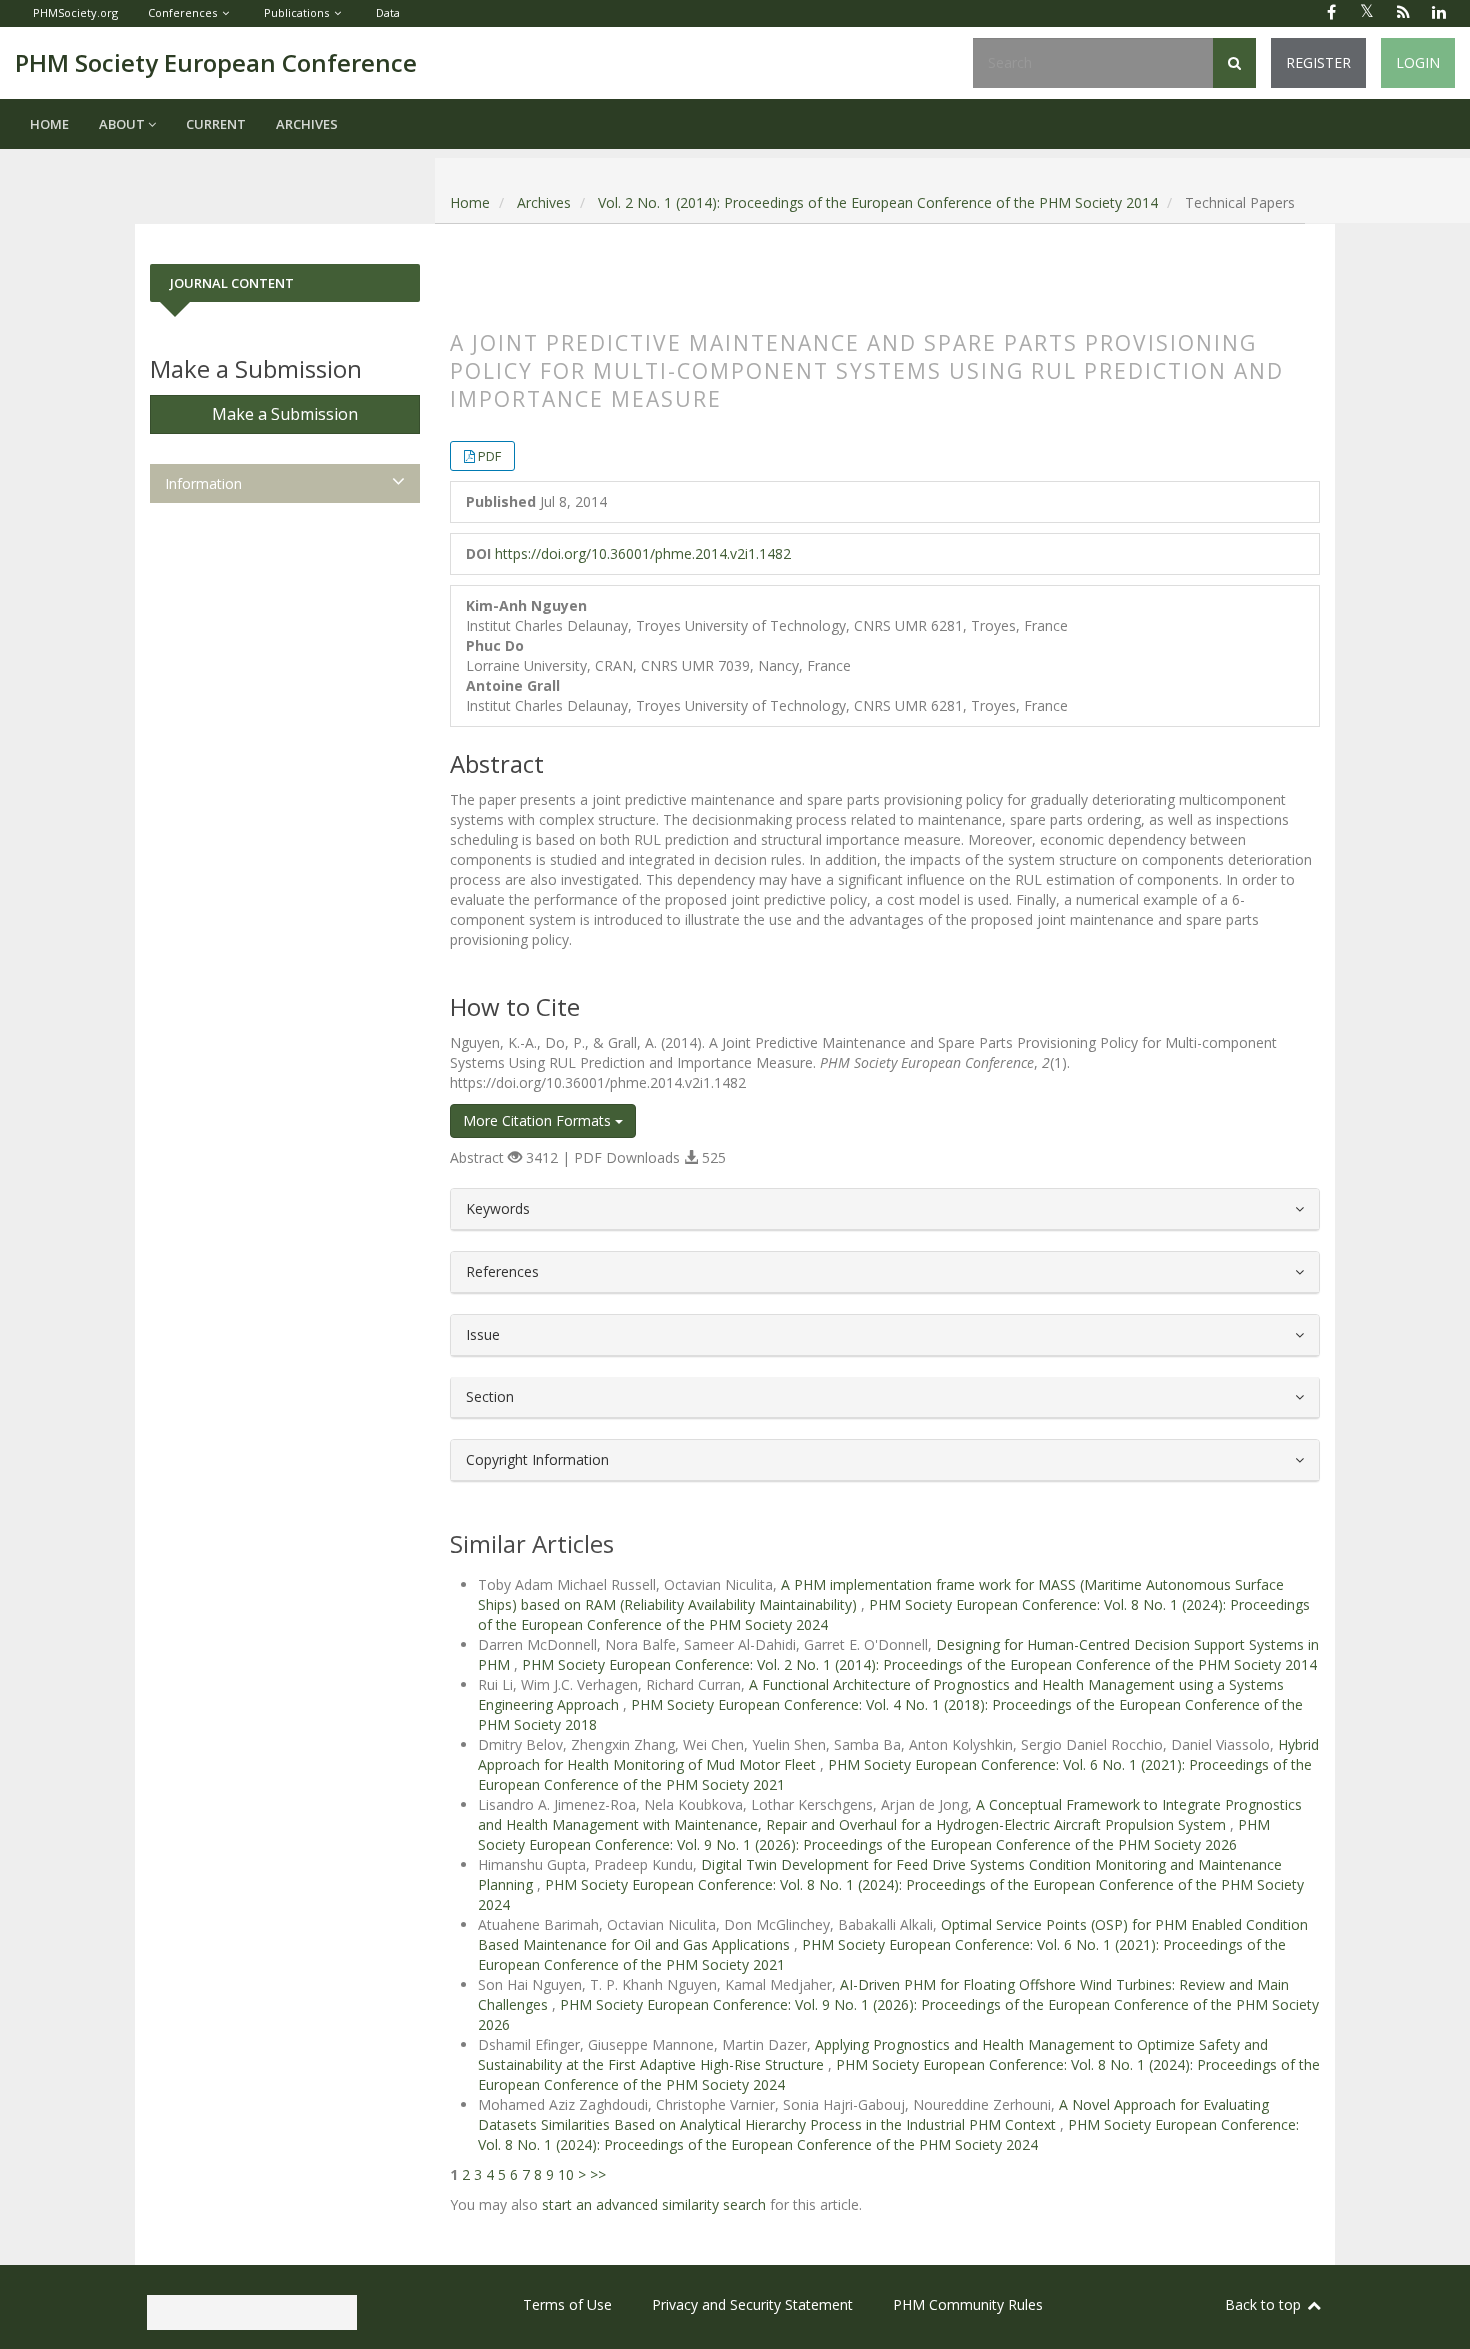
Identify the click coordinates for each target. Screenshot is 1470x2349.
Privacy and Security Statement (752, 2304)
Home (49, 124)
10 (566, 2174)
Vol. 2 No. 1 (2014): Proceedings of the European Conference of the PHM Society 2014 (878, 202)
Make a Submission (285, 414)
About (123, 124)
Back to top (1265, 2304)
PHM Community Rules (968, 2304)
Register (1318, 62)
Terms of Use (567, 2304)
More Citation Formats (539, 1120)
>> (598, 2174)
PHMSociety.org (75, 12)
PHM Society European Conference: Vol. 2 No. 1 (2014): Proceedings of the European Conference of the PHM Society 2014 (919, 1664)
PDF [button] (489, 456)
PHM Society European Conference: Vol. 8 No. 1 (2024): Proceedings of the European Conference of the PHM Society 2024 (888, 2134)
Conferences (182, 12)
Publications (296, 12)
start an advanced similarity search (654, 2204)
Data (388, 12)
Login (1418, 62)
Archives (307, 124)
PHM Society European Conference (216, 62)
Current (216, 124)
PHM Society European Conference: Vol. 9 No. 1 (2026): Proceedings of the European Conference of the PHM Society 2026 (874, 1834)
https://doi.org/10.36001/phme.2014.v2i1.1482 (643, 553)
